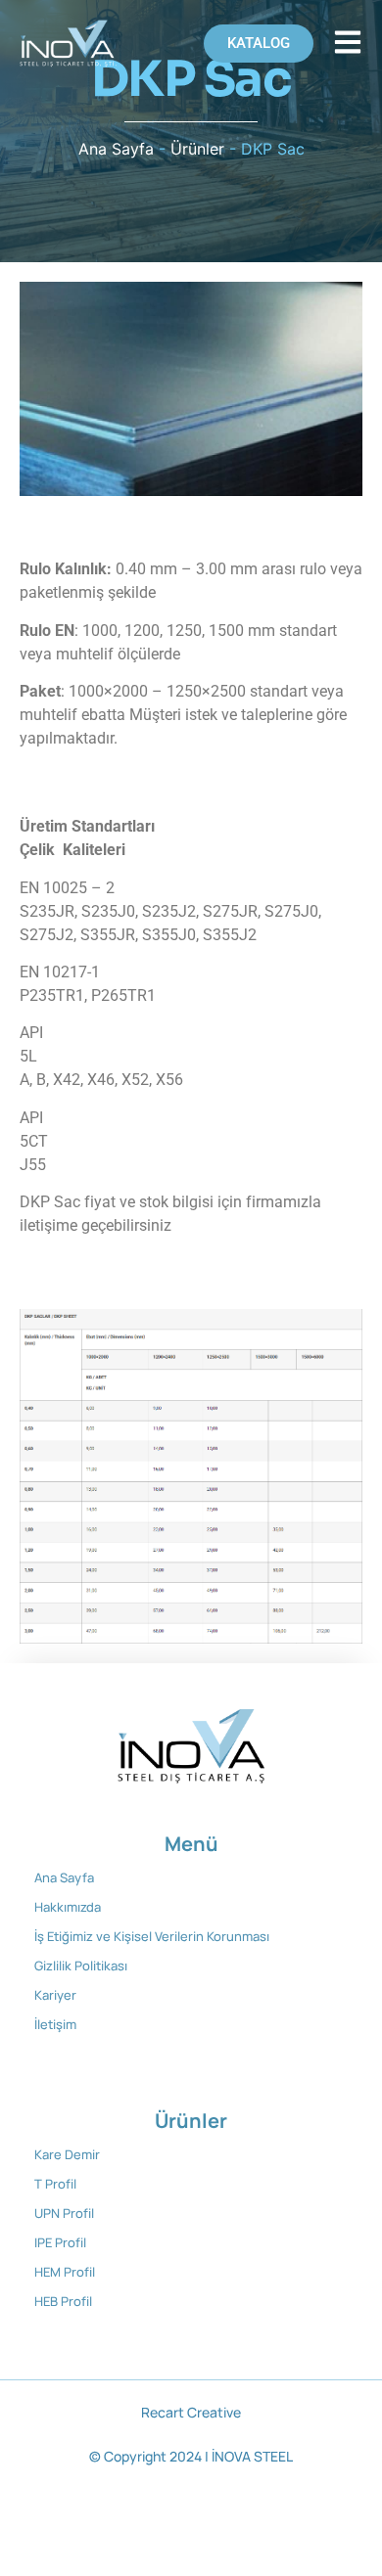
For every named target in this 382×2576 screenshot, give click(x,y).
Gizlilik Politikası (81, 1966)
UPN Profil (64, 2213)
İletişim (55, 2024)
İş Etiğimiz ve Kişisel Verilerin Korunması (152, 1936)
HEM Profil (65, 2272)
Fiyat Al (46, 775)
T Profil (55, 2184)
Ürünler (197, 149)
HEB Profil (63, 2301)
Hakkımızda (68, 1907)
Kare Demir (67, 2154)
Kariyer (55, 1995)
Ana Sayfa (116, 149)
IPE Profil (60, 2242)
